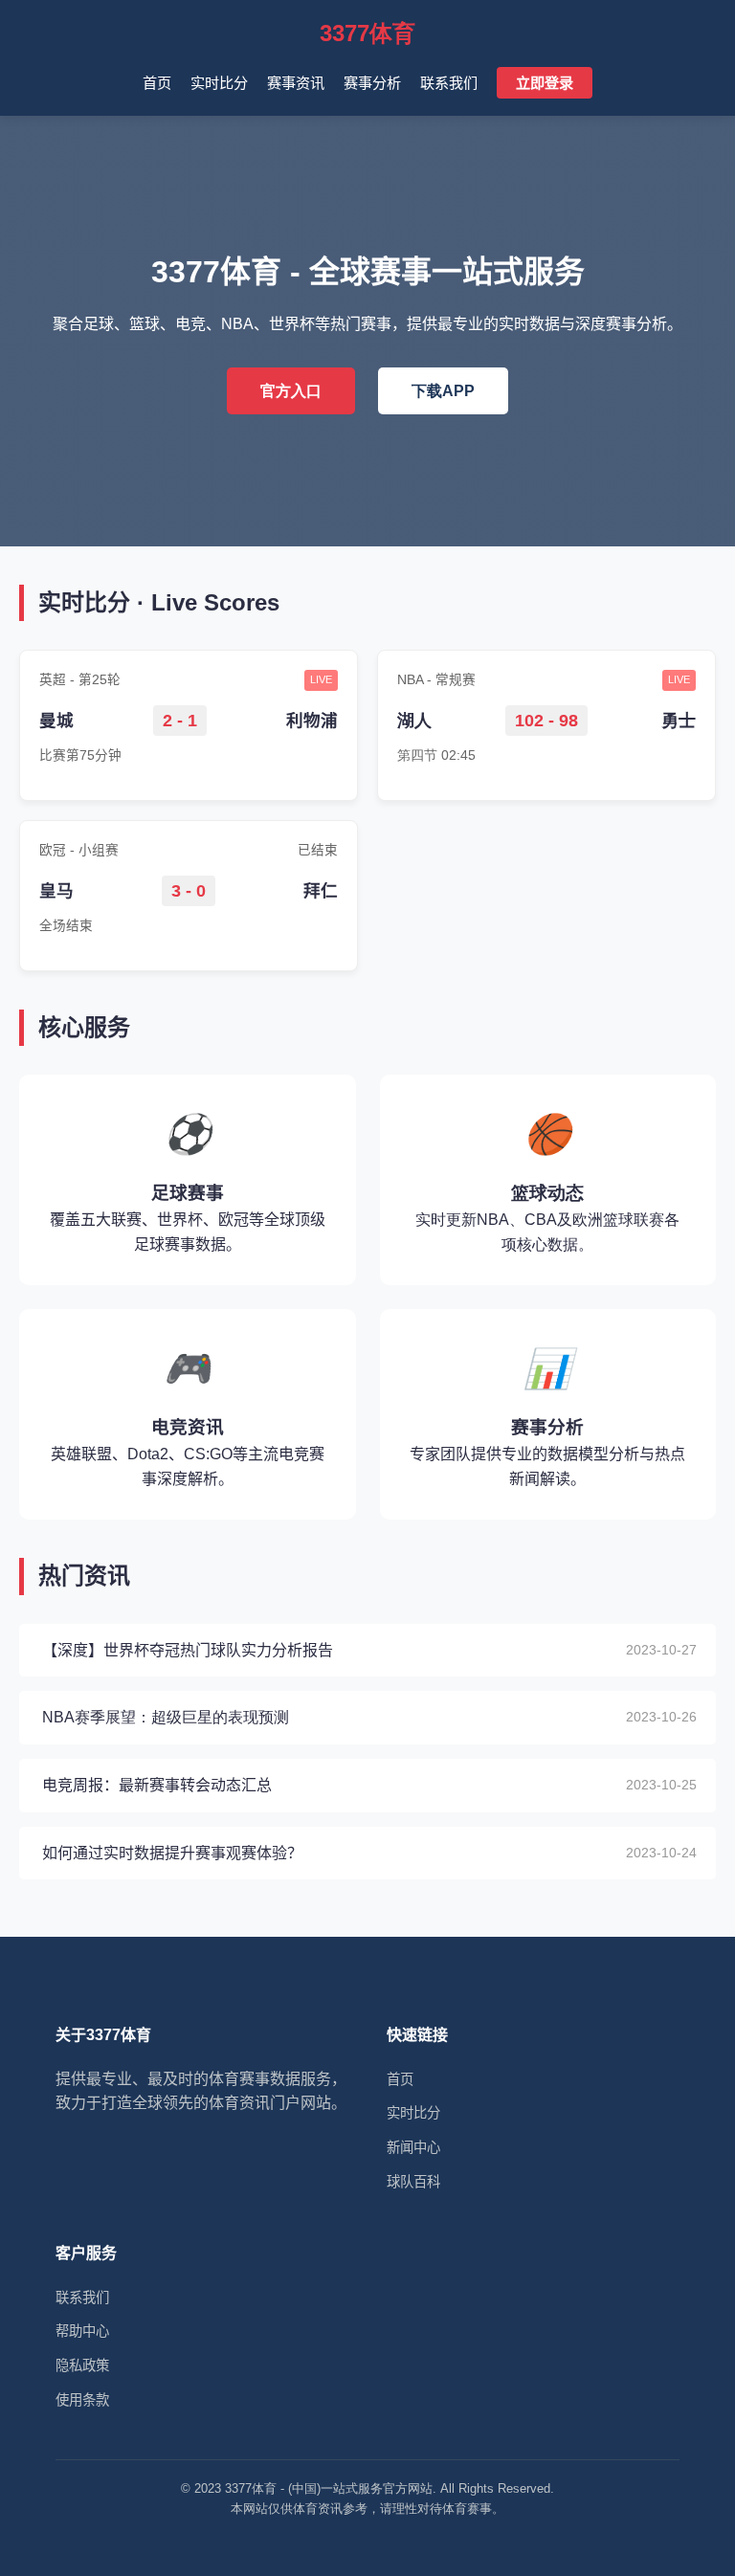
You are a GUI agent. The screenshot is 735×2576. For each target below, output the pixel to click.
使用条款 (82, 2400)
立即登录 (545, 83)
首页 (157, 83)
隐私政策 (82, 2365)
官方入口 (291, 391)
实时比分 (219, 83)
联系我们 (449, 83)
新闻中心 (413, 2147)
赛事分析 (372, 83)
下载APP (443, 391)
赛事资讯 (296, 83)
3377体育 (367, 33)
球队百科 (413, 2182)
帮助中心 (82, 2331)
